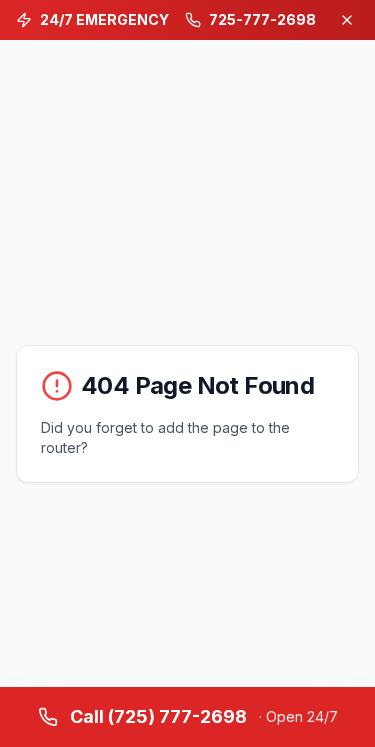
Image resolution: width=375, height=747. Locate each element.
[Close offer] (347, 20)
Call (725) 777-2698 (204, 716)
